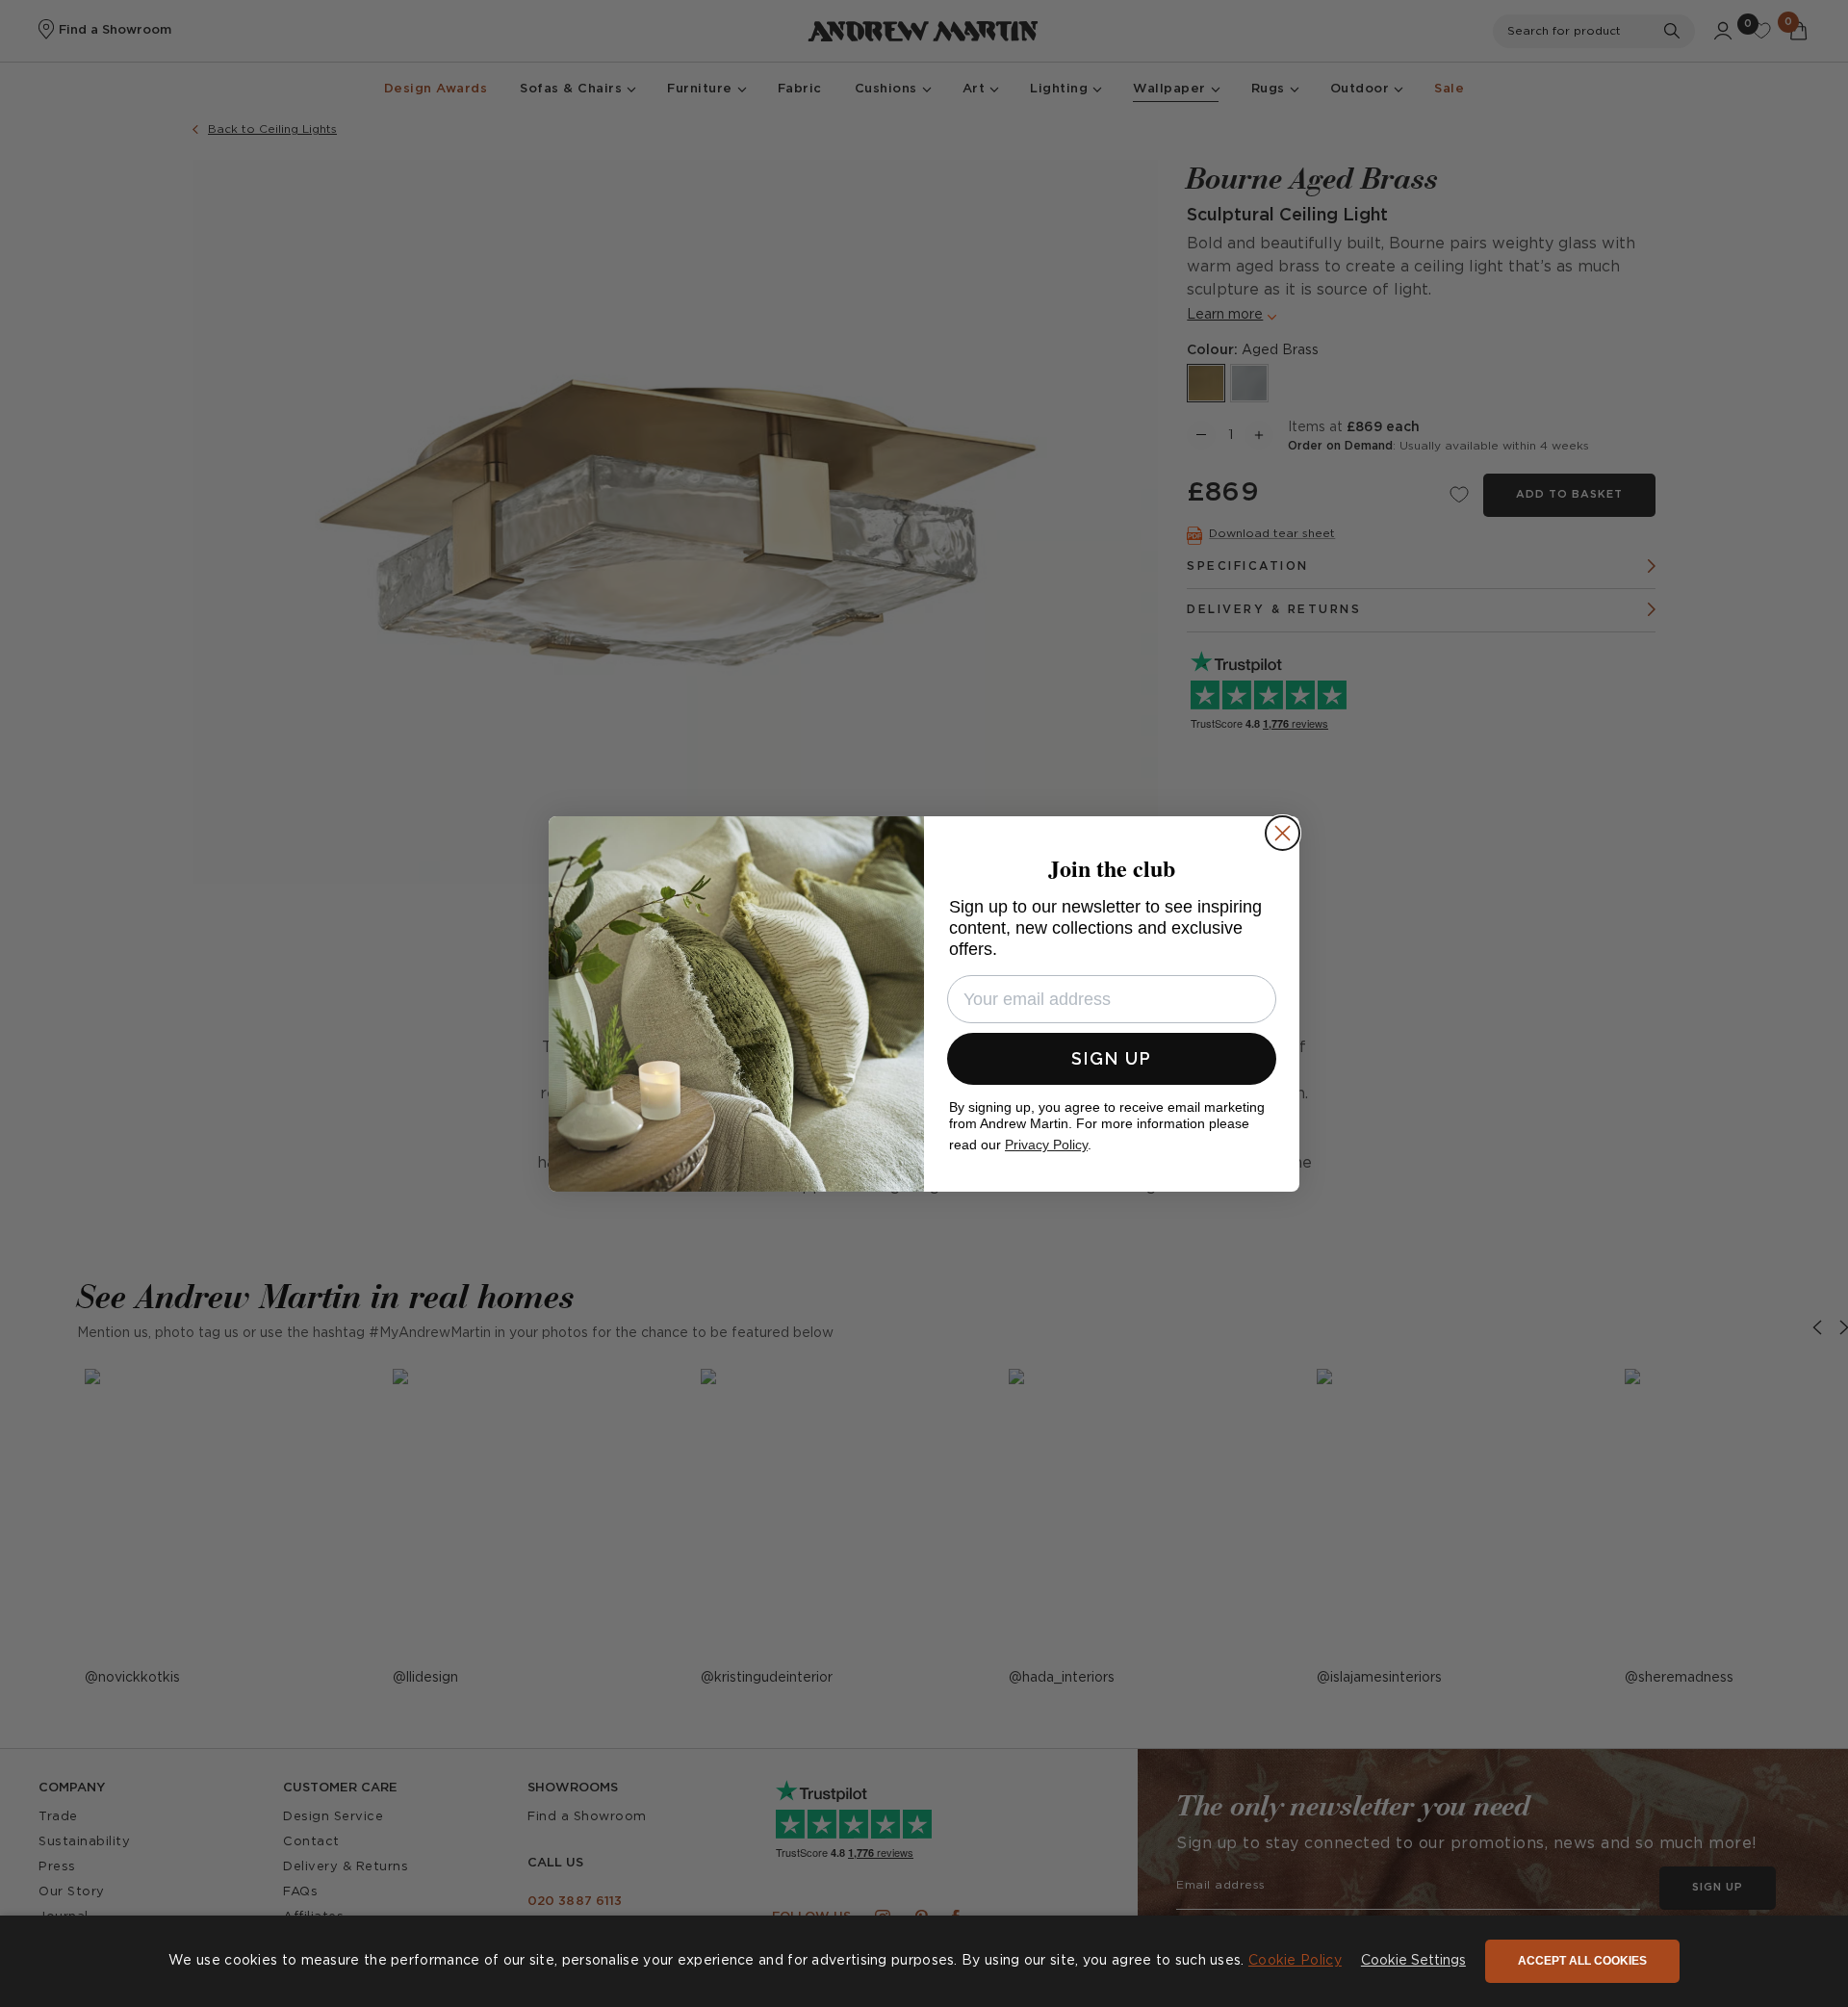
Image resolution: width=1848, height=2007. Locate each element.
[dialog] (924, 1961)
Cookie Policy (1295, 1961)
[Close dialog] (1283, 833)
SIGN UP (1112, 1058)
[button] (1413, 1962)
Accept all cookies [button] (1582, 1961)
